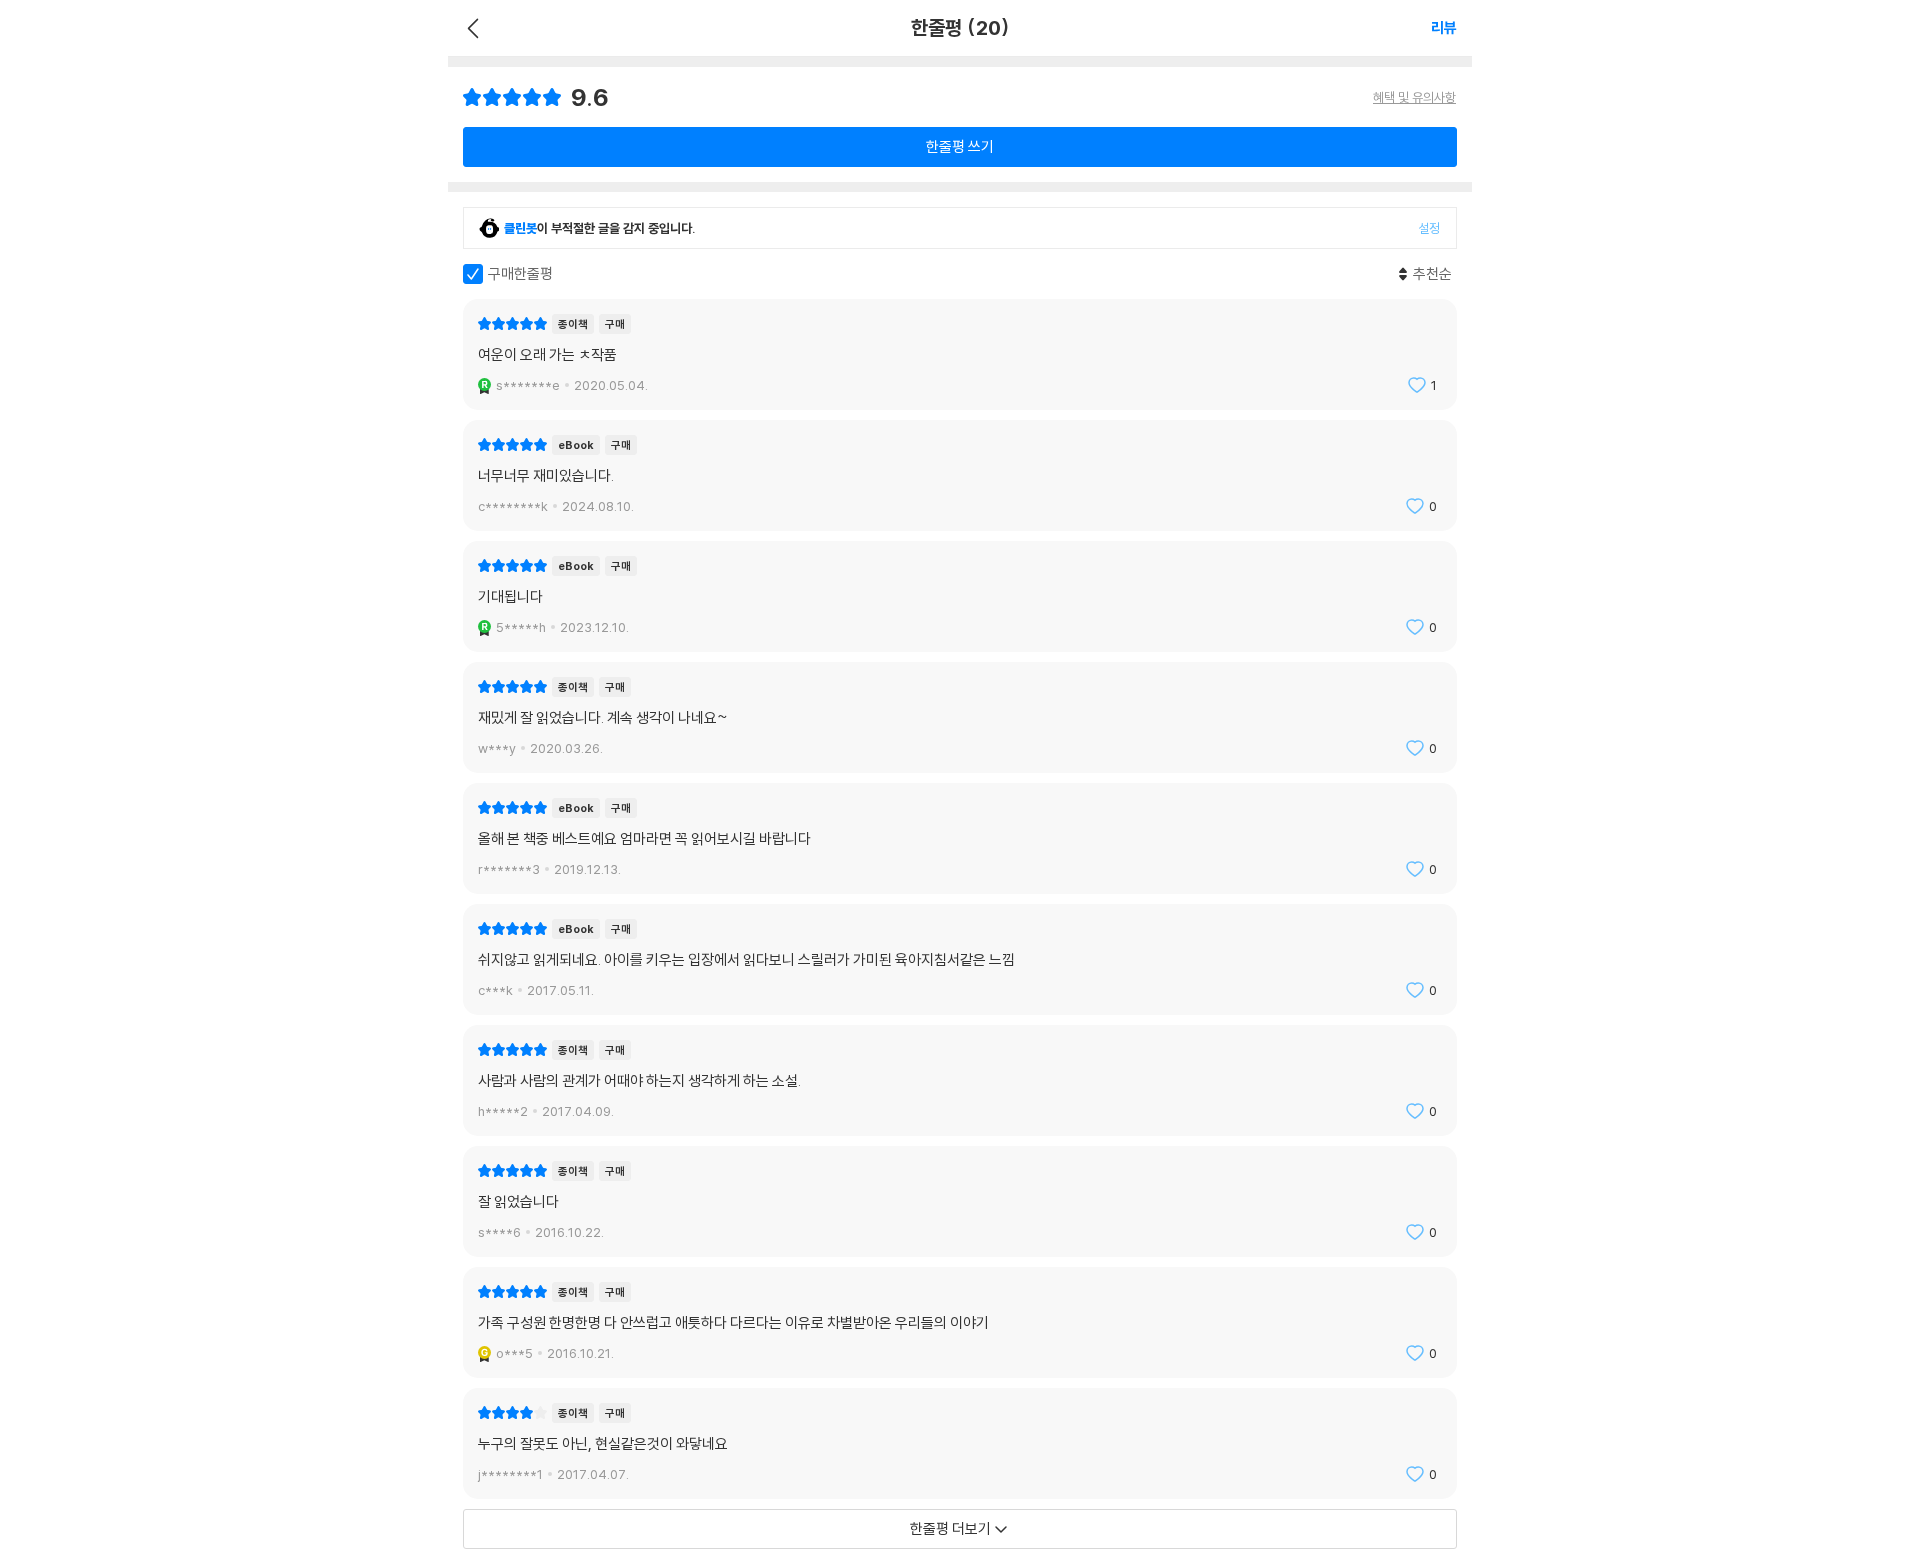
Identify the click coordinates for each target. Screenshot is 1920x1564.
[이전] (470, 28)
